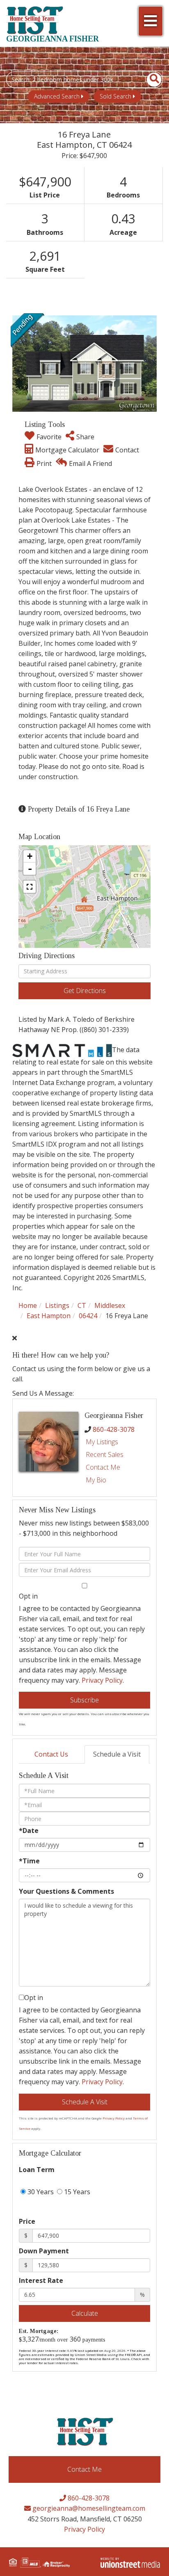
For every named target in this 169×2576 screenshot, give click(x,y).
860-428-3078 (114, 1429)
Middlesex (110, 1305)
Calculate (85, 2313)
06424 (88, 1316)
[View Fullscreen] (30, 887)
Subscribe (84, 1700)
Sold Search (115, 96)
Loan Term (37, 2170)
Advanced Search (57, 96)
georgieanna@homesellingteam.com (88, 2508)
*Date (29, 1830)
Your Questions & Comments (66, 1891)
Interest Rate (41, 2280)
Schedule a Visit (117, 1754)
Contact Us (51, 1754)
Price (27, 2221)
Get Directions (85, 991)
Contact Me (103, 1467)
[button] (150, 80)
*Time (29, 1861)
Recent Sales (105, 1454)
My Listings (102, 1442)
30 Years (40, 2192)
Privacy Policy (102, 1680)
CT (82, 1305)
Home (28, 1305)
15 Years (76, 2192)
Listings (57, 1305)
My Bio (96, 1480)
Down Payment (44, 2251)
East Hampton (49, 1316)
